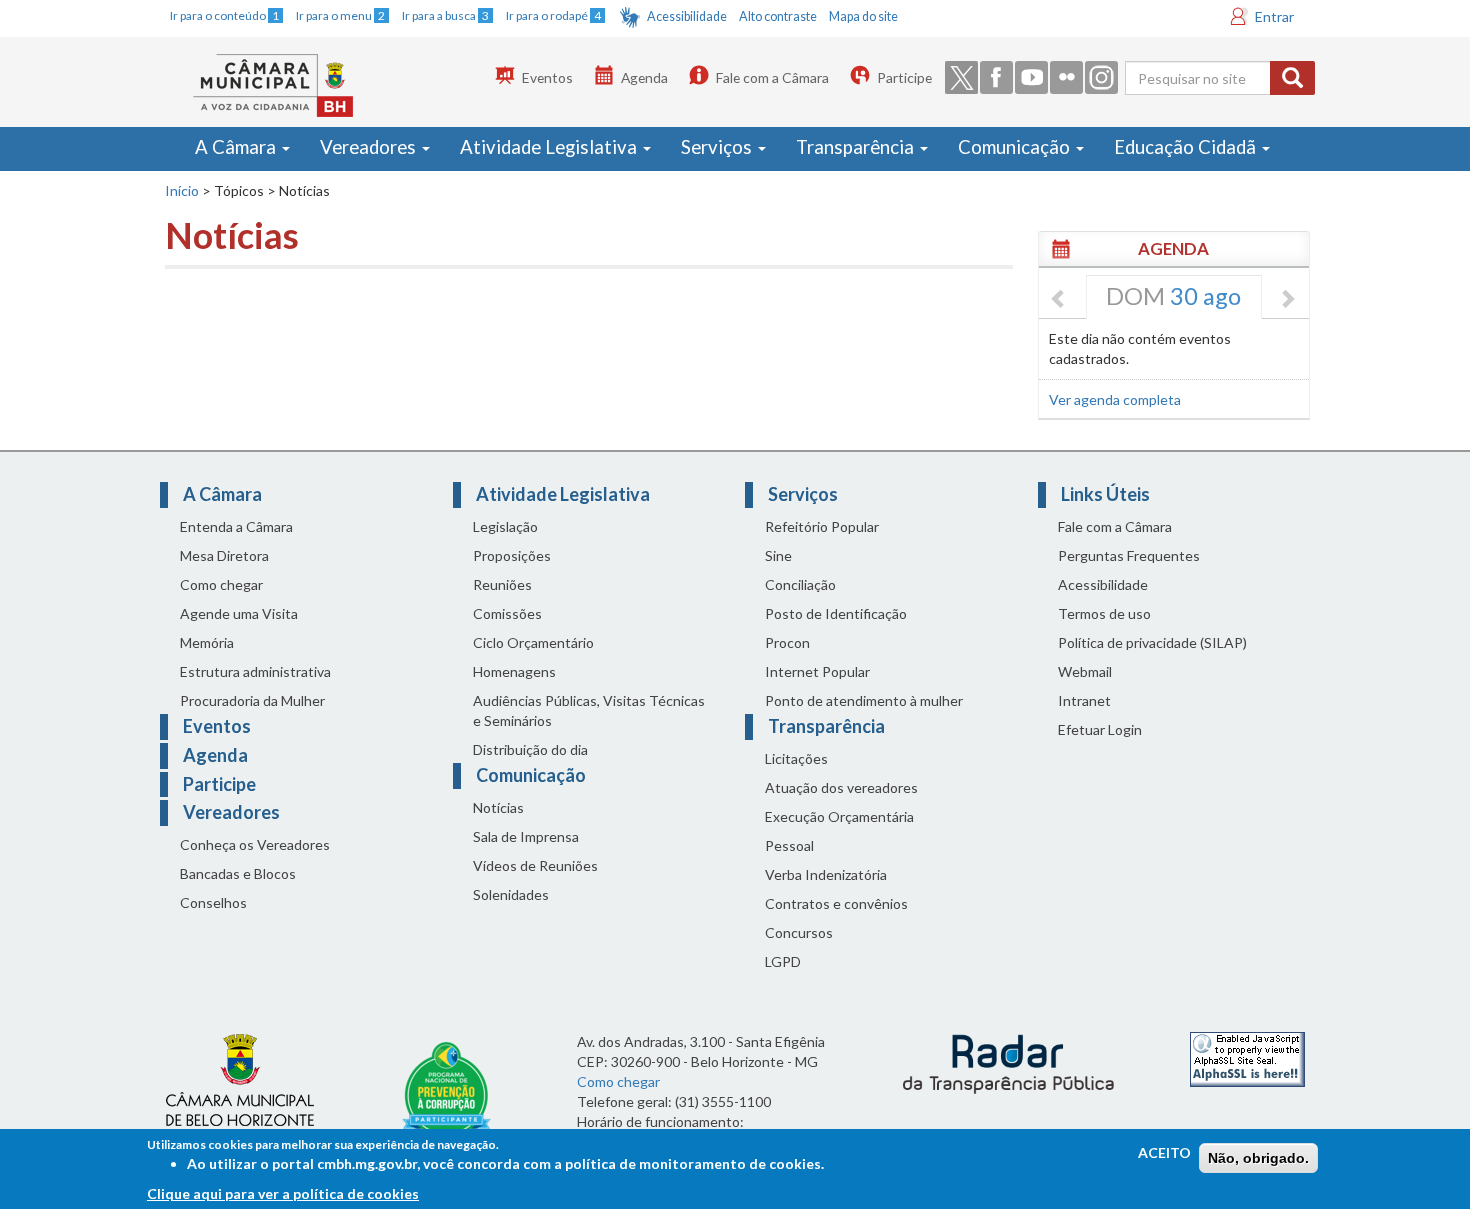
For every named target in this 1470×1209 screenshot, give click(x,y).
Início (182, 190)
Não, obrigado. (1258, 1158)
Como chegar (221, 584)
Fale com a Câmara (772, 77)
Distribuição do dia (530, 749)
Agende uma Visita (239, 613)
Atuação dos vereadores (841, 787)
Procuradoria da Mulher (252, 700)
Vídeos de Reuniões (535, 865)
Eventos (547, 77)
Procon (787, 642)
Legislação (505, 526)
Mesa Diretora (224, 555)
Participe (904, 77)
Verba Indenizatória (826, 874)
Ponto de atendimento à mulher (864, 700)
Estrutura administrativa (255, 671)
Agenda (644, 77)
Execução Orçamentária (839, 816)
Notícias (498, 807)
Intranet (1084, 700)
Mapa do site (863, 16)
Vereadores (370, 147)
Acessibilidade (687, 16)
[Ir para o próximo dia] (1287, 300)
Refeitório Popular (822, 526)
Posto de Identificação (836, 613)
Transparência (857, 147)
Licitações (796, 758)
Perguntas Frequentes (1129, 555)
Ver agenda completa (1115, 399)
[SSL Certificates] (1247, 1057)
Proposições (512, 555)
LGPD (783, 961)
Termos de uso (1104, 613)
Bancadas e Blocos (238, 873)
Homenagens (514, 671)
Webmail (1085, 671)
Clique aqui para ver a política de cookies (283, 1193)
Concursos (799, 932)
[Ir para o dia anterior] (1059, 300)
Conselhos (213, 902)
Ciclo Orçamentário (533, 642)
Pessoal (789, 845)
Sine (778, 555)
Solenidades (511, 894)
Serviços (718, 147)
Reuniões (502, 584)
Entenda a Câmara (236, 526)
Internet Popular (817, 671)
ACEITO (1164, 1152)
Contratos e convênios (836, 903)
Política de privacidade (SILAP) (1152, 642)
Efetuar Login (1100, 729)
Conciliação (800, 584)
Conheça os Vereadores (255, 844)
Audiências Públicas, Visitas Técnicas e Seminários (589, 710)
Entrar (1274, 16)
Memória (207, 642)
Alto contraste (778, 16)
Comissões (507, 613)
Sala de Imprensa (526, 836)
